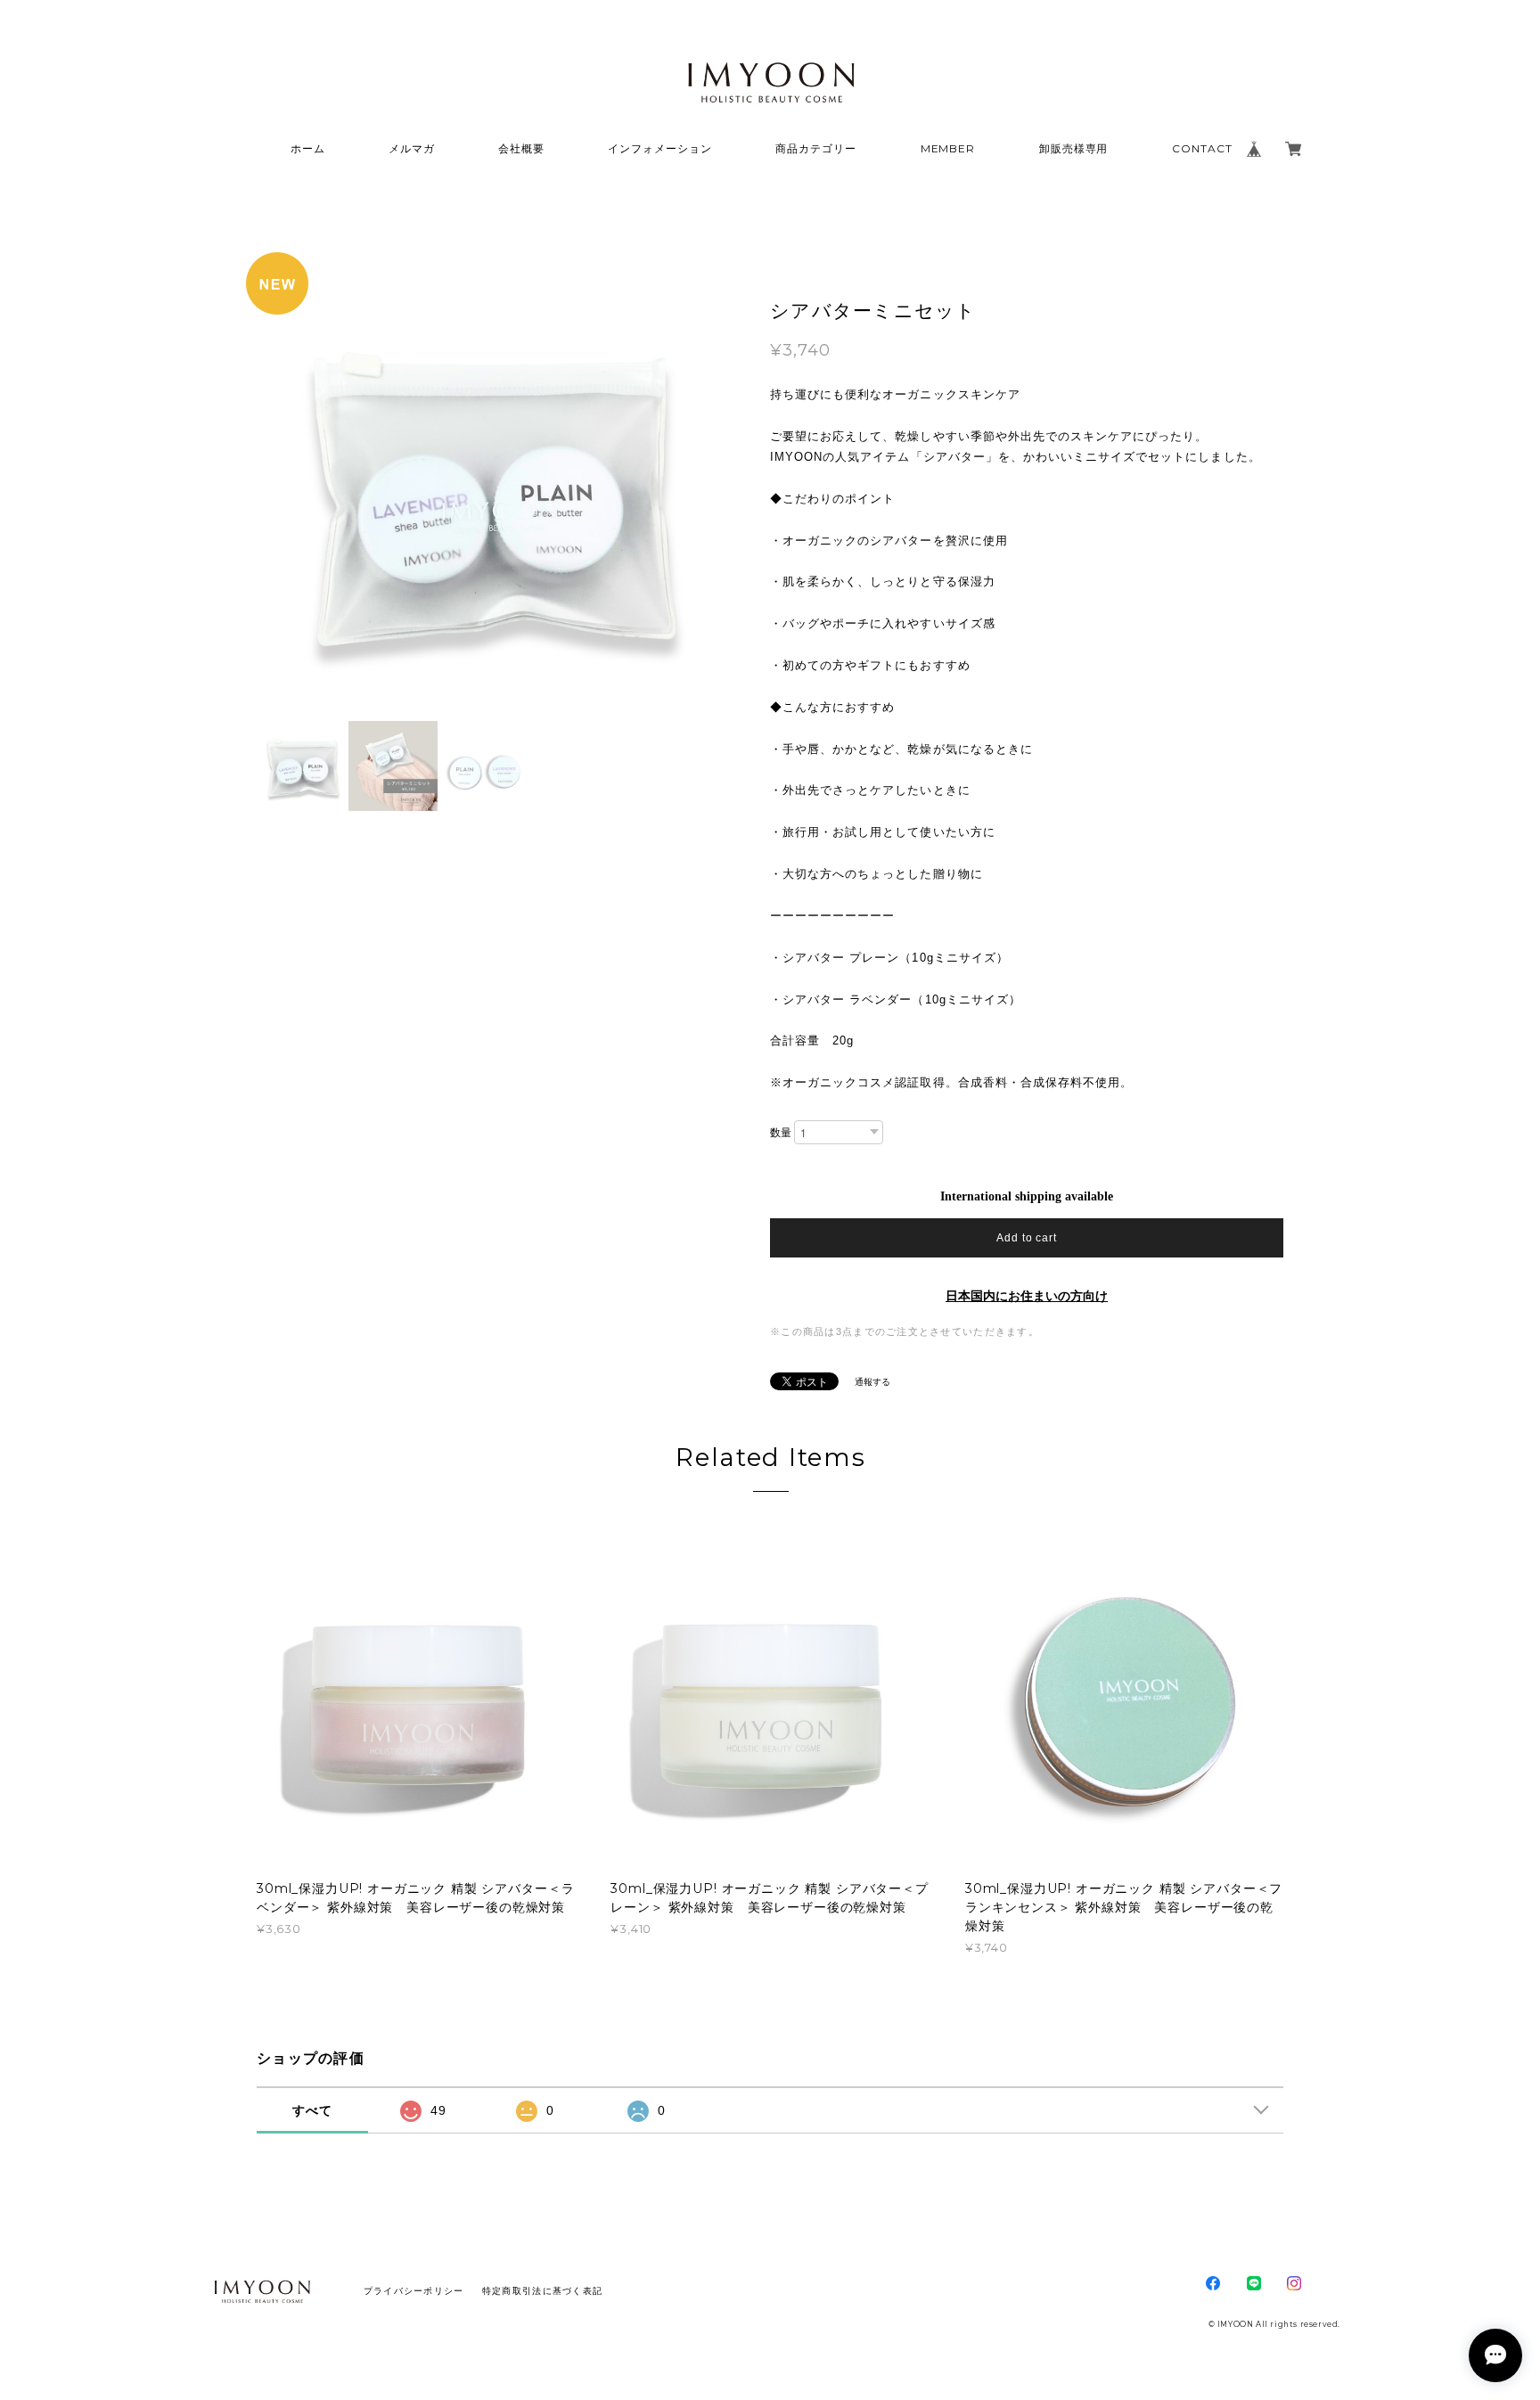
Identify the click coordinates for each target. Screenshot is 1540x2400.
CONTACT (1202, 148)
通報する (872, 1382)
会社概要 (521, 148)
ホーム (308, 148)
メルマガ (412, 148)
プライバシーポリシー (414, 2291)
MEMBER (948, 148)
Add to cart (1027, 1238)
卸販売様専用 (1074, 148)
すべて (313, 2110)
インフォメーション (660, 148)
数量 (781, 1133)
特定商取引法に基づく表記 (542, 2291)
